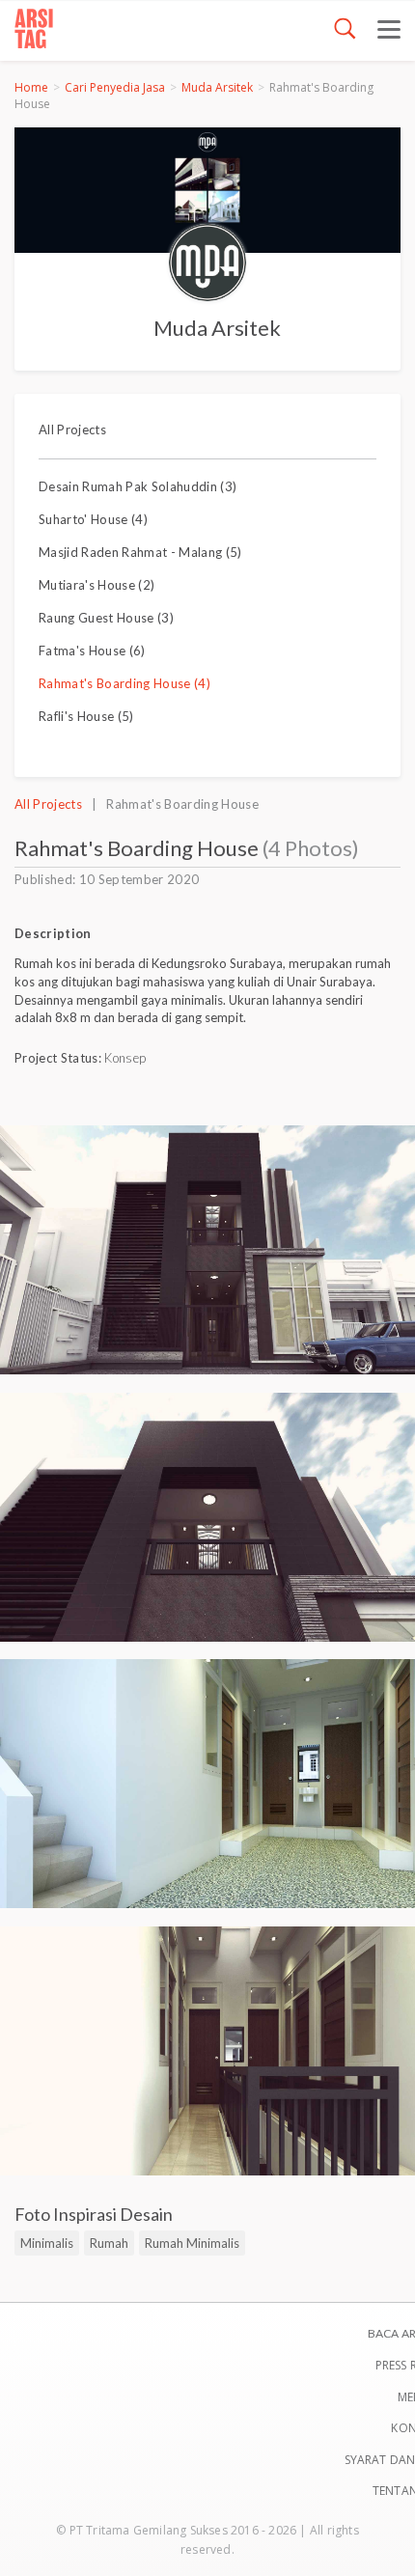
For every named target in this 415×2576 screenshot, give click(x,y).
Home (31, 87)
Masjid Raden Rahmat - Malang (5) (140, 552)
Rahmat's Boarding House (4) (124, 683)
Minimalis (47, 2243)
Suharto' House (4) (93, 519)
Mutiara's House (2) (97, 585)
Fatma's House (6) (92, 651)
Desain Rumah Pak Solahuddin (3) (138, 486)
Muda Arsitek (217, 87)
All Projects (72, 429)
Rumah (109, 2243)
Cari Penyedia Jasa (115, 87)
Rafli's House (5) (86, 716)
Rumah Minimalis (192, 2243)
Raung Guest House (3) (106, 618)
